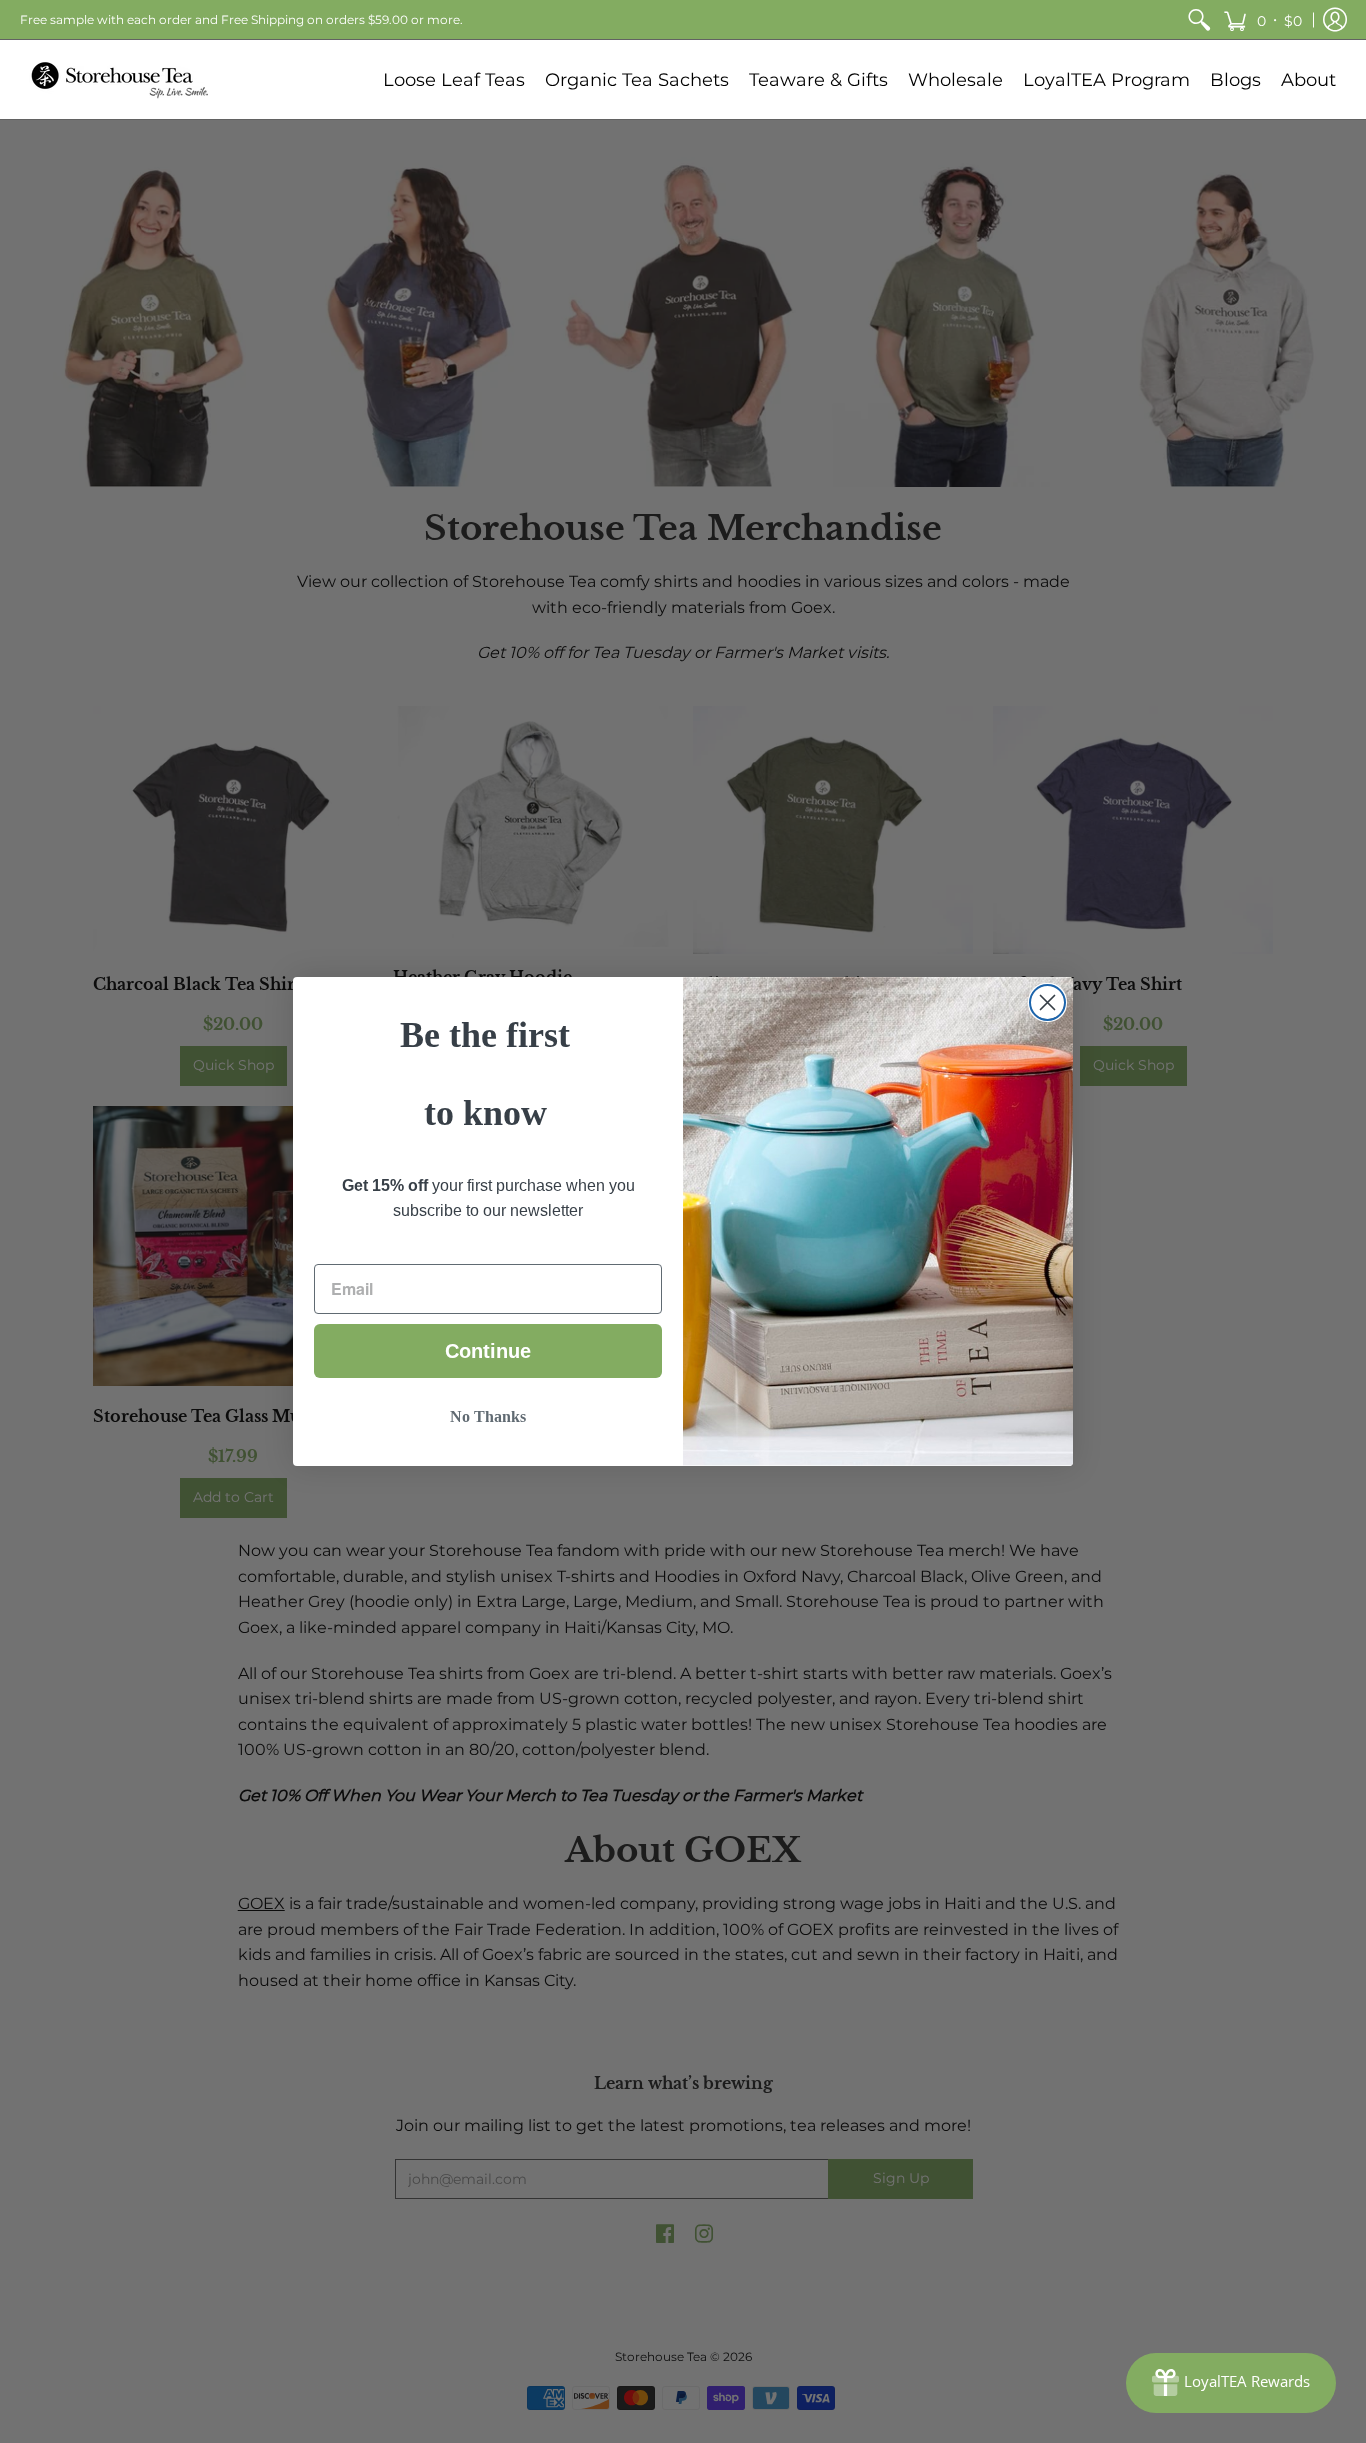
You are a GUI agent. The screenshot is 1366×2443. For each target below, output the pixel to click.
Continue (488, 1351)
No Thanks (488, 1416)
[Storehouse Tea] (120, 79)
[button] (1262, 19)
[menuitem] (1199, 19)
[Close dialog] (1047, 1002)
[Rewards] (1231, 2383)
